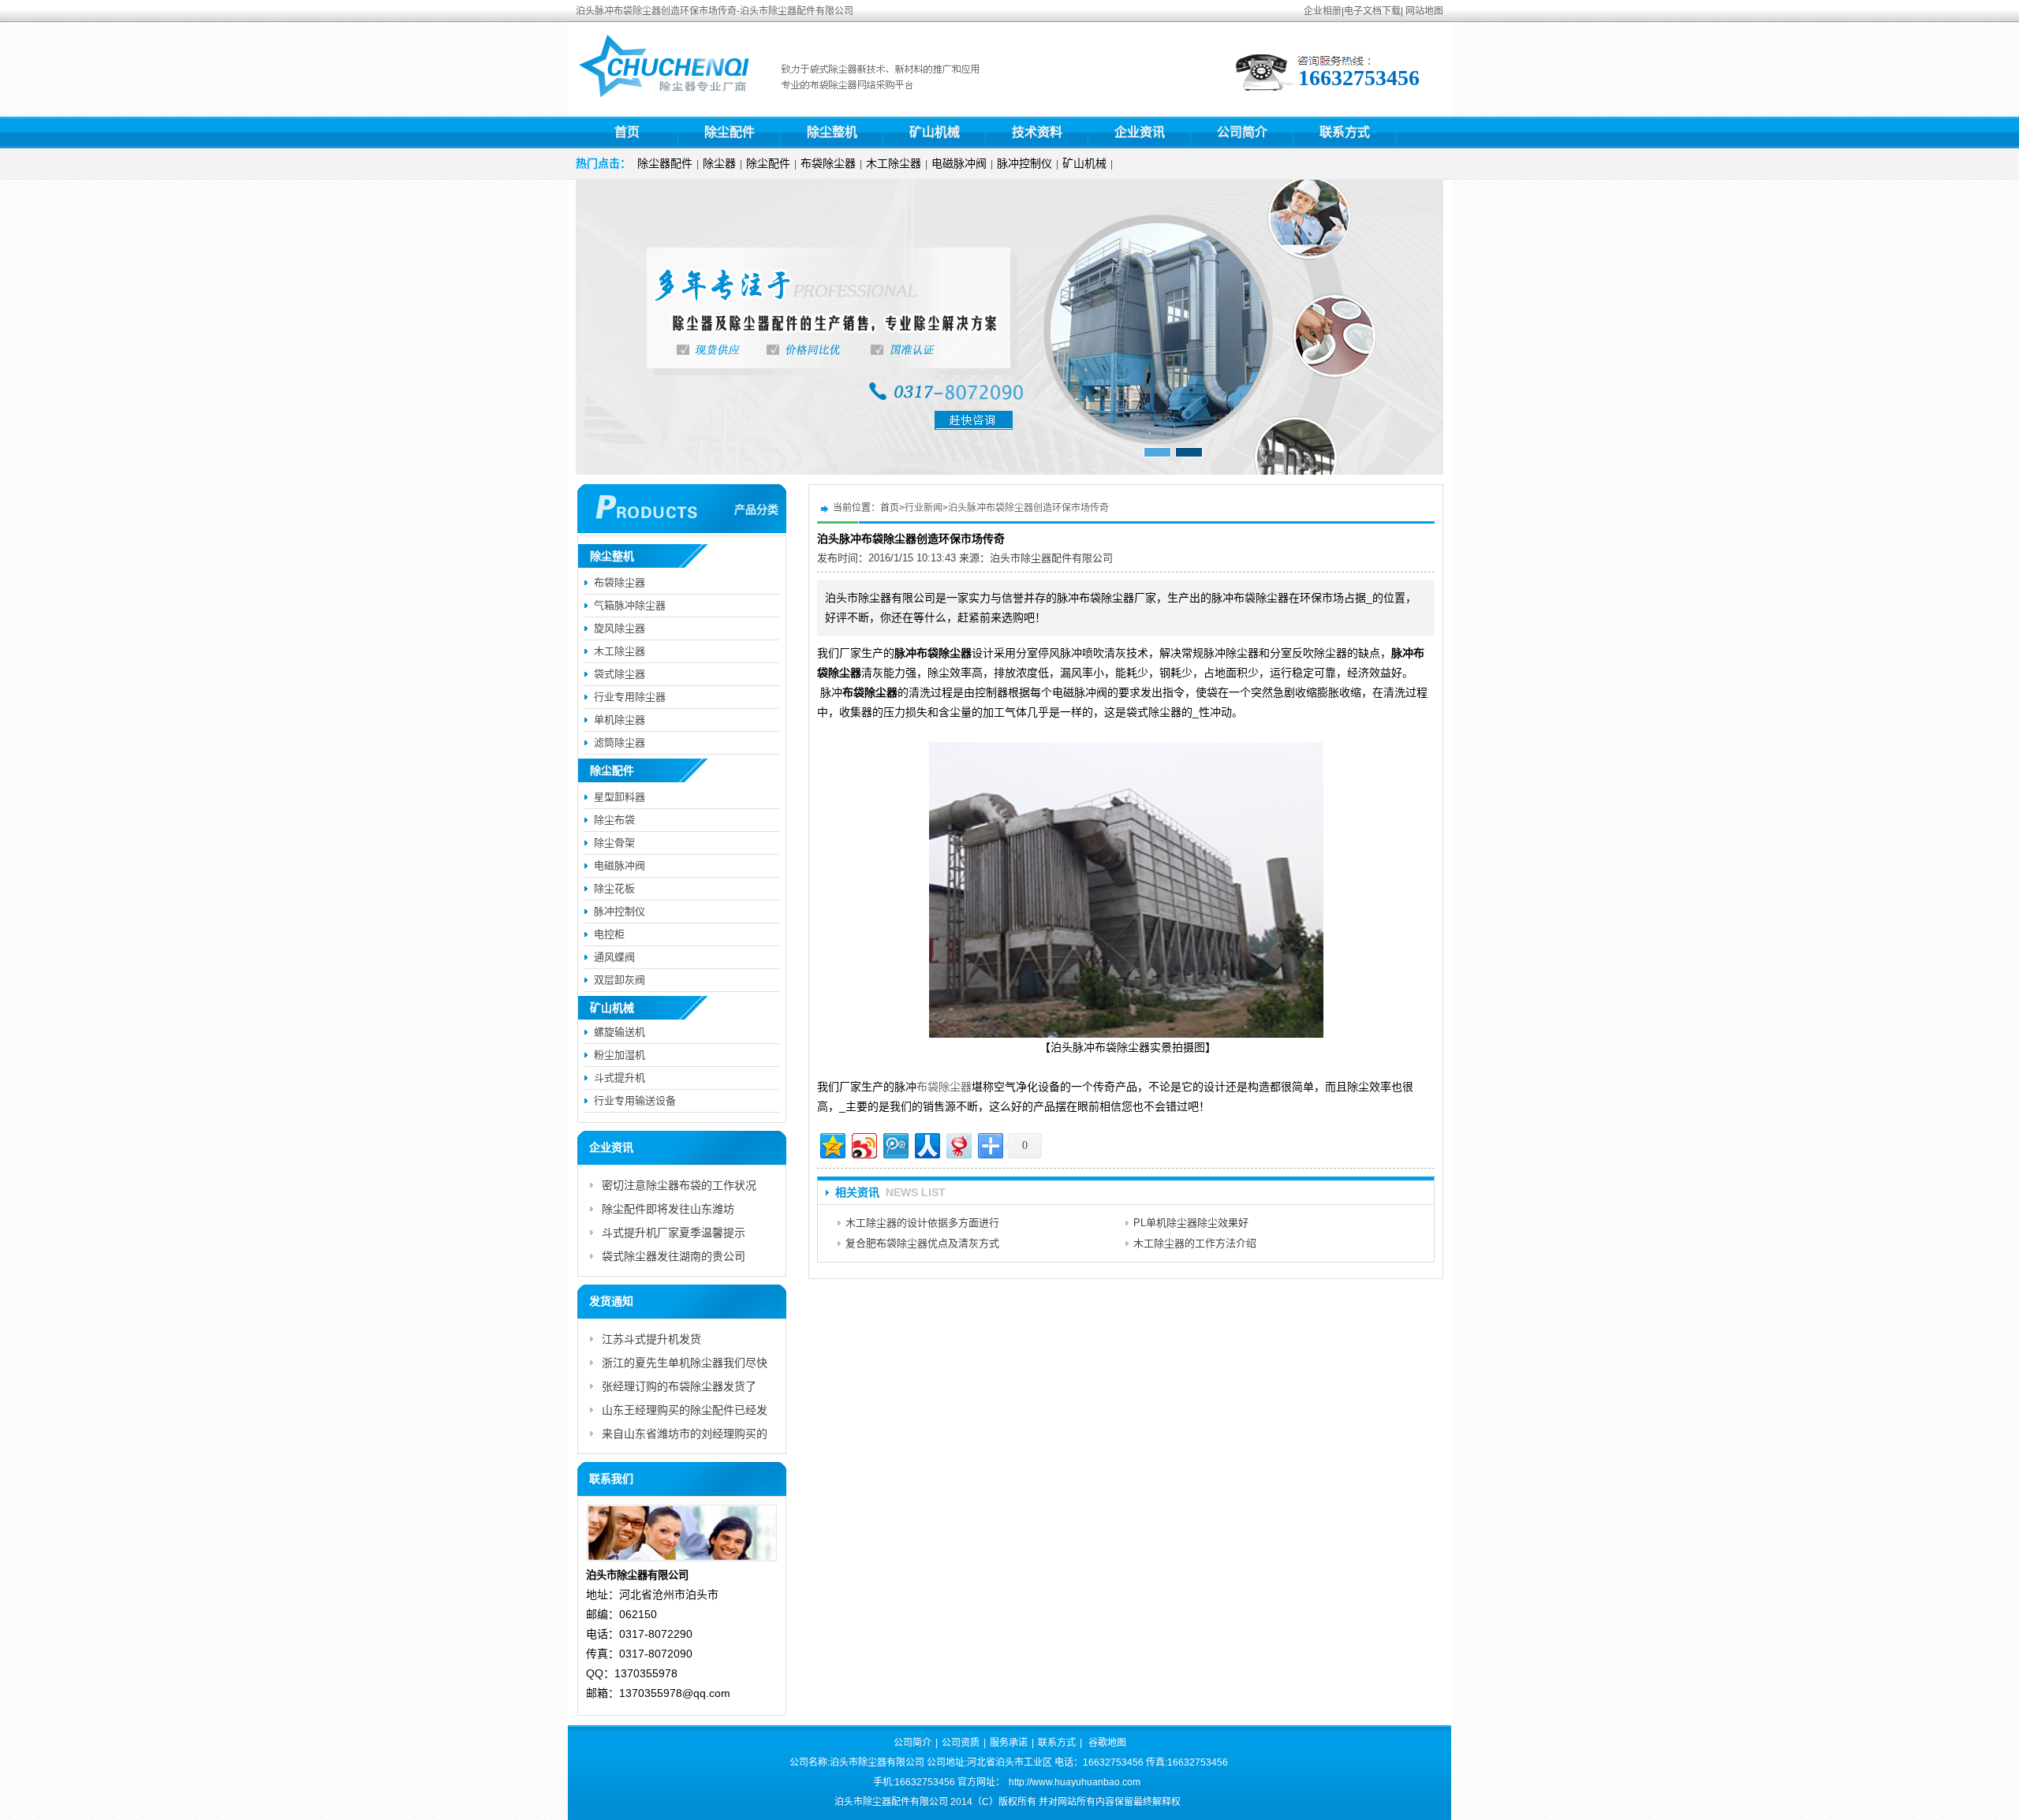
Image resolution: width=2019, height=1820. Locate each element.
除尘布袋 (614, 820)
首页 (627, 132)
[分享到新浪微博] (863, 1144)
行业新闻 (924, 508)
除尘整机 (832, 132)
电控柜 (609, 934)
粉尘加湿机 (620, 1055)
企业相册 (1323, 11)
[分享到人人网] (926, 1144)
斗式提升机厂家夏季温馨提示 (674, 1233)
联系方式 (1345, 132)
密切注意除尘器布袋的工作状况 (679, 1185)
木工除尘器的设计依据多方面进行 (922, 1223)
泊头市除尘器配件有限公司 (1051, 558)
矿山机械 (935, 132)
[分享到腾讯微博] (895, 1144)
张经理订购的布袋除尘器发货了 (679, 1386)
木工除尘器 (894, 163)
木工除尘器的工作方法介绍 (1195, 1243)
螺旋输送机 (620, 1032)
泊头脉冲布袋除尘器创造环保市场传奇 (1028, 508)
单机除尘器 (620, 720)
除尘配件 (730, 132)
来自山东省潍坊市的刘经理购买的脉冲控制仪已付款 (685, 1436)
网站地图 (1424, 11)
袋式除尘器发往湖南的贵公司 (674, 1256)
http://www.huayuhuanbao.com (1075, 1782)
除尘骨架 (614, 843)
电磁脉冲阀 (959, 163)
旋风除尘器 (620, 628)
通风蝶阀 (614, 957)
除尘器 (719, 163)
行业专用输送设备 (635, 1100)
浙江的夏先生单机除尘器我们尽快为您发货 (685, 1365)
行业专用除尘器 (630, 697)
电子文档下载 (1372, 11)
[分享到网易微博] (958, 1144)
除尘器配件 (665, 163)
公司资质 (961, 1743)
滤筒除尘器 (620, 742)
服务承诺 (1009, 1743)
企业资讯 (1140, 132)
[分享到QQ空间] (832, 1144)
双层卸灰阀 (620, 980)
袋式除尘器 (620, 674)
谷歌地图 (1107, 1743)
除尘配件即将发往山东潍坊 (668, 1209)
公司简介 (1242, 132)
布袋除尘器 (828, 163)
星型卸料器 (620, 797)
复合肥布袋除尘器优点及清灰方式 (922, 1243)
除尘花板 (614, 888)
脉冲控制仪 (1024, 163)
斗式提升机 (620, 1078)
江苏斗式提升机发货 (651, 1339)
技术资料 (1037, 132)
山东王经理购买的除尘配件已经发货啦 (685, 1413)
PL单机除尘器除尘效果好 (1191, 1223)
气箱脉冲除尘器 (630, 605)
